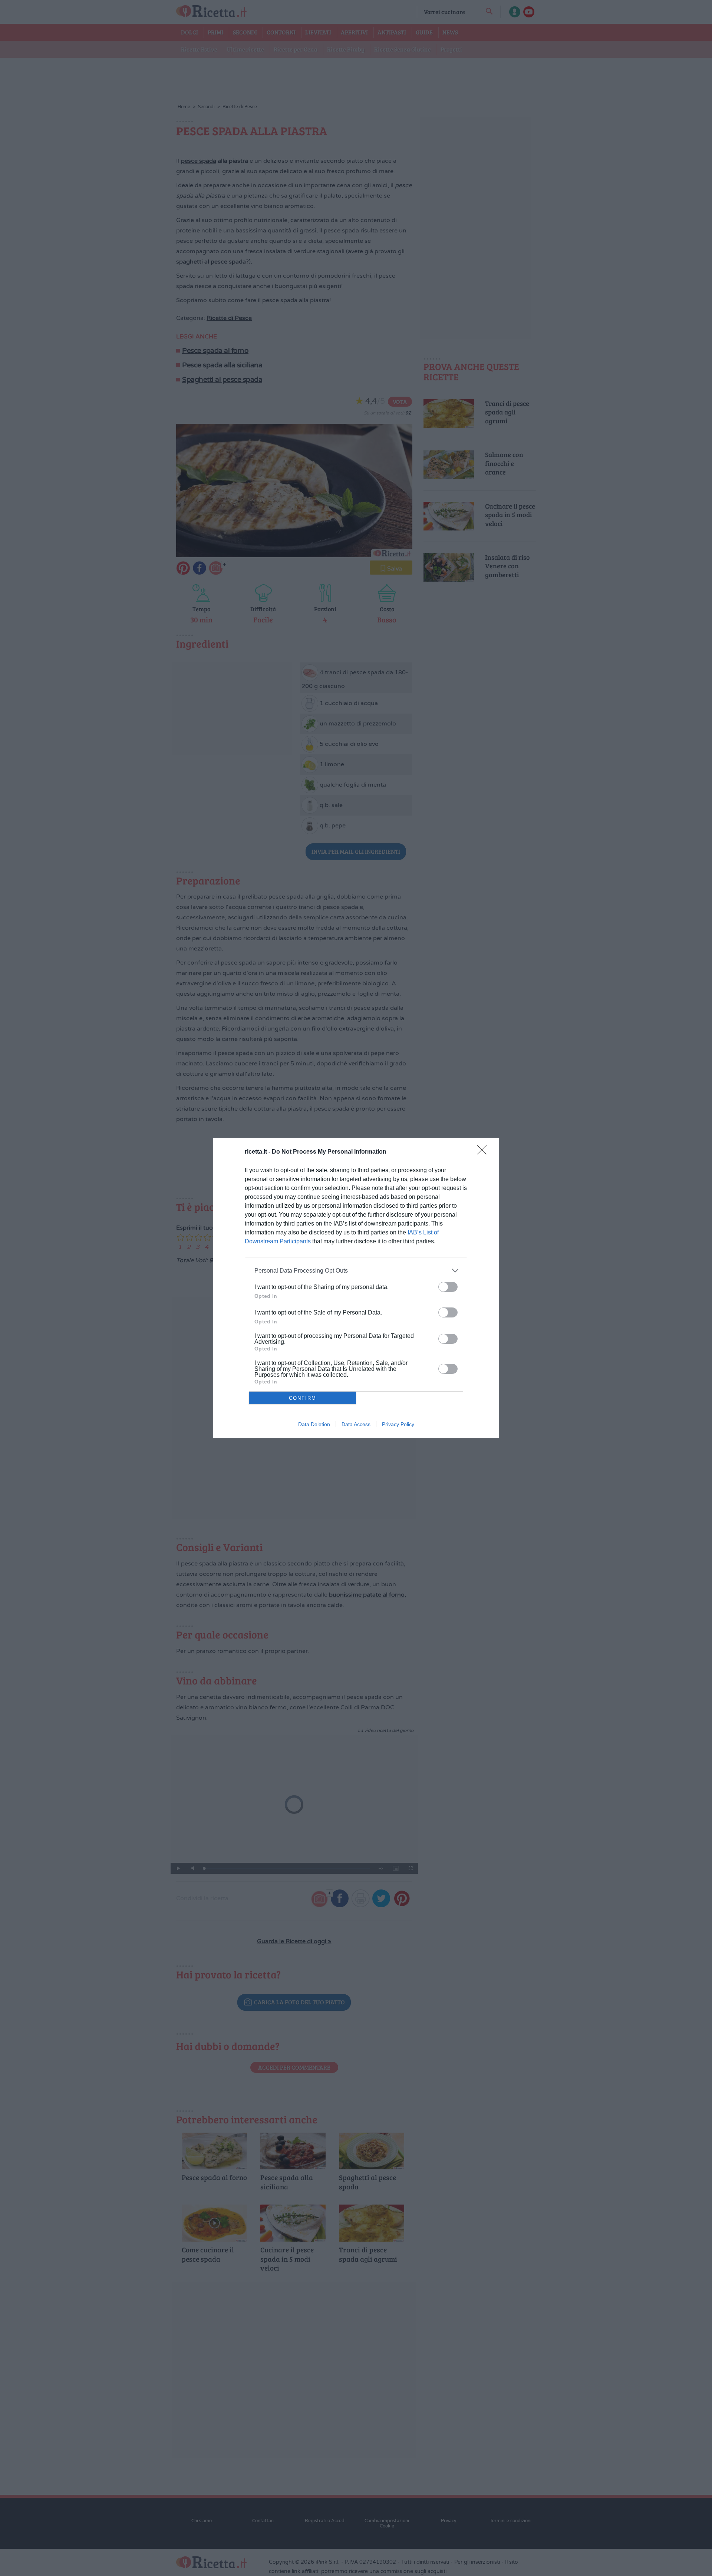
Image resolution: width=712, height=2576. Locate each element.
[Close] (484, 1152)
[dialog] (356, 1288)
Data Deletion (314, 1424)
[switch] (448, 1287)
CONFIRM (303, 1398)
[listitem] (356, 1271)
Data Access (356, 1424)
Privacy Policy (398, 1424)
